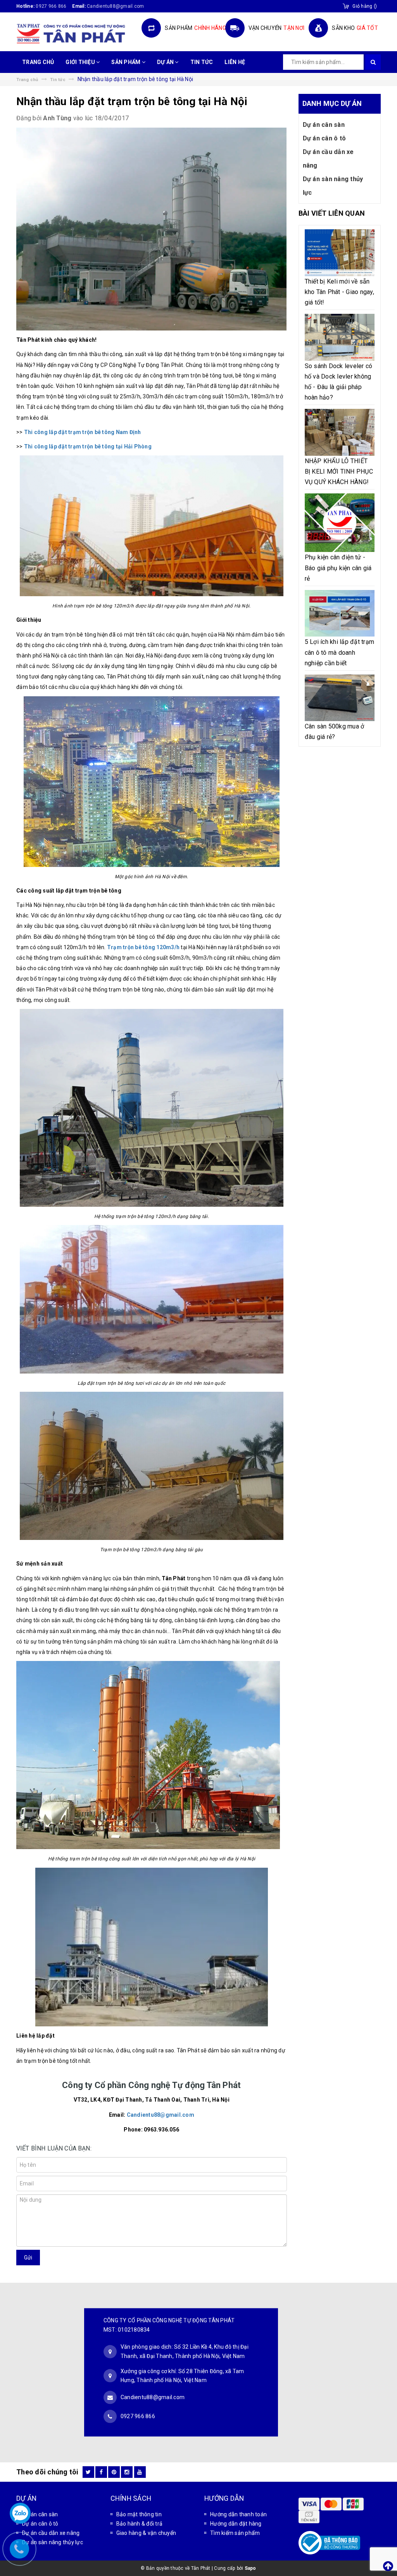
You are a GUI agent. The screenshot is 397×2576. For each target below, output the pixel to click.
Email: (152, 2115)
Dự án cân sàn (324, 125)
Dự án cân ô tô (325, 138)
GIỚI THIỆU (81, 62)
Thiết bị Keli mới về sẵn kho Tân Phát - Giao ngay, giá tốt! (339, 292)
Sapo (250, 2568)
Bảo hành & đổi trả (140, 2524)
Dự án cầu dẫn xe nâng (328, 159)
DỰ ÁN (166, 62)
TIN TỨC (202, 62)
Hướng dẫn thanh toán (238, 2514)
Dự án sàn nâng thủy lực (333, 186)
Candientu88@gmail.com (161, 2115)
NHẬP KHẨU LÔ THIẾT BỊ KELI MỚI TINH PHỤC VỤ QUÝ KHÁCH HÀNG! (339, 471)
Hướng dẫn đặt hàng (236, 2524)
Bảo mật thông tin (139, 2514)
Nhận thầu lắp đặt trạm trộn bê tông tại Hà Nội (132, 101)
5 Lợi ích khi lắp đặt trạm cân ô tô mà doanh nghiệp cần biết (340, 652)
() (365, 6)
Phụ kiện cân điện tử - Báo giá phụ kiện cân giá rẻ (338, 568)
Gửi (28, 2258)
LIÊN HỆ (235, 62)
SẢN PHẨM (126, 62)
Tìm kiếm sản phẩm (235, 2533)
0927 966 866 (51, 6)
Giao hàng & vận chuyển (146, 2533)
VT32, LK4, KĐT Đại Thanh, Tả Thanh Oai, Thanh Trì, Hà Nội (152, 2100)
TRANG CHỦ (38, 62)
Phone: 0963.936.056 (151, 2130)
